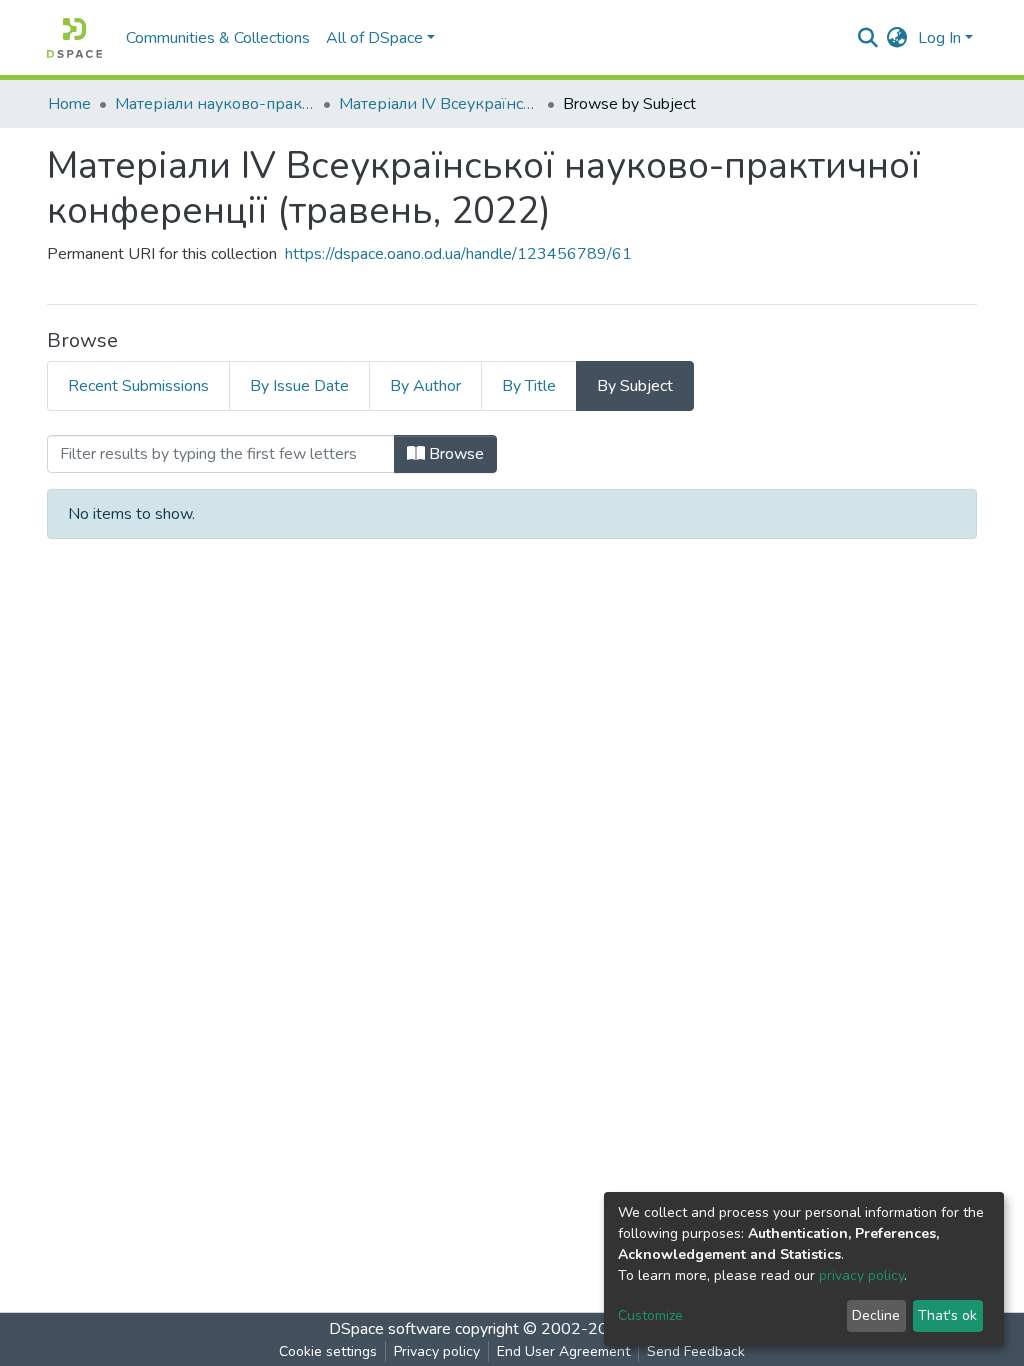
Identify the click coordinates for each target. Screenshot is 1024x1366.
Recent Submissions (138, 386)
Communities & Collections (218, 38)
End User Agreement (563, 1351)
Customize (650, 1315)
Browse (454, 454)
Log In (939, 38)
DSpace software (390, 1329)
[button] (897, 38)
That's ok (947, 1315)
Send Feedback (696, 1351)
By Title (529, 386)
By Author (425, 386)
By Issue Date (299, 386)
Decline (876, 1315)
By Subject (635, 386)
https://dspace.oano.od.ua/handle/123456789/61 (458, 254)
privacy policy (861, 1275)
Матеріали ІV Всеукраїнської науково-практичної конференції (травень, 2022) (439, 104)
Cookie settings (328, 1351)
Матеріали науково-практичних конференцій (215, 104)
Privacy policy (437, 1351)
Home (69, 104)
